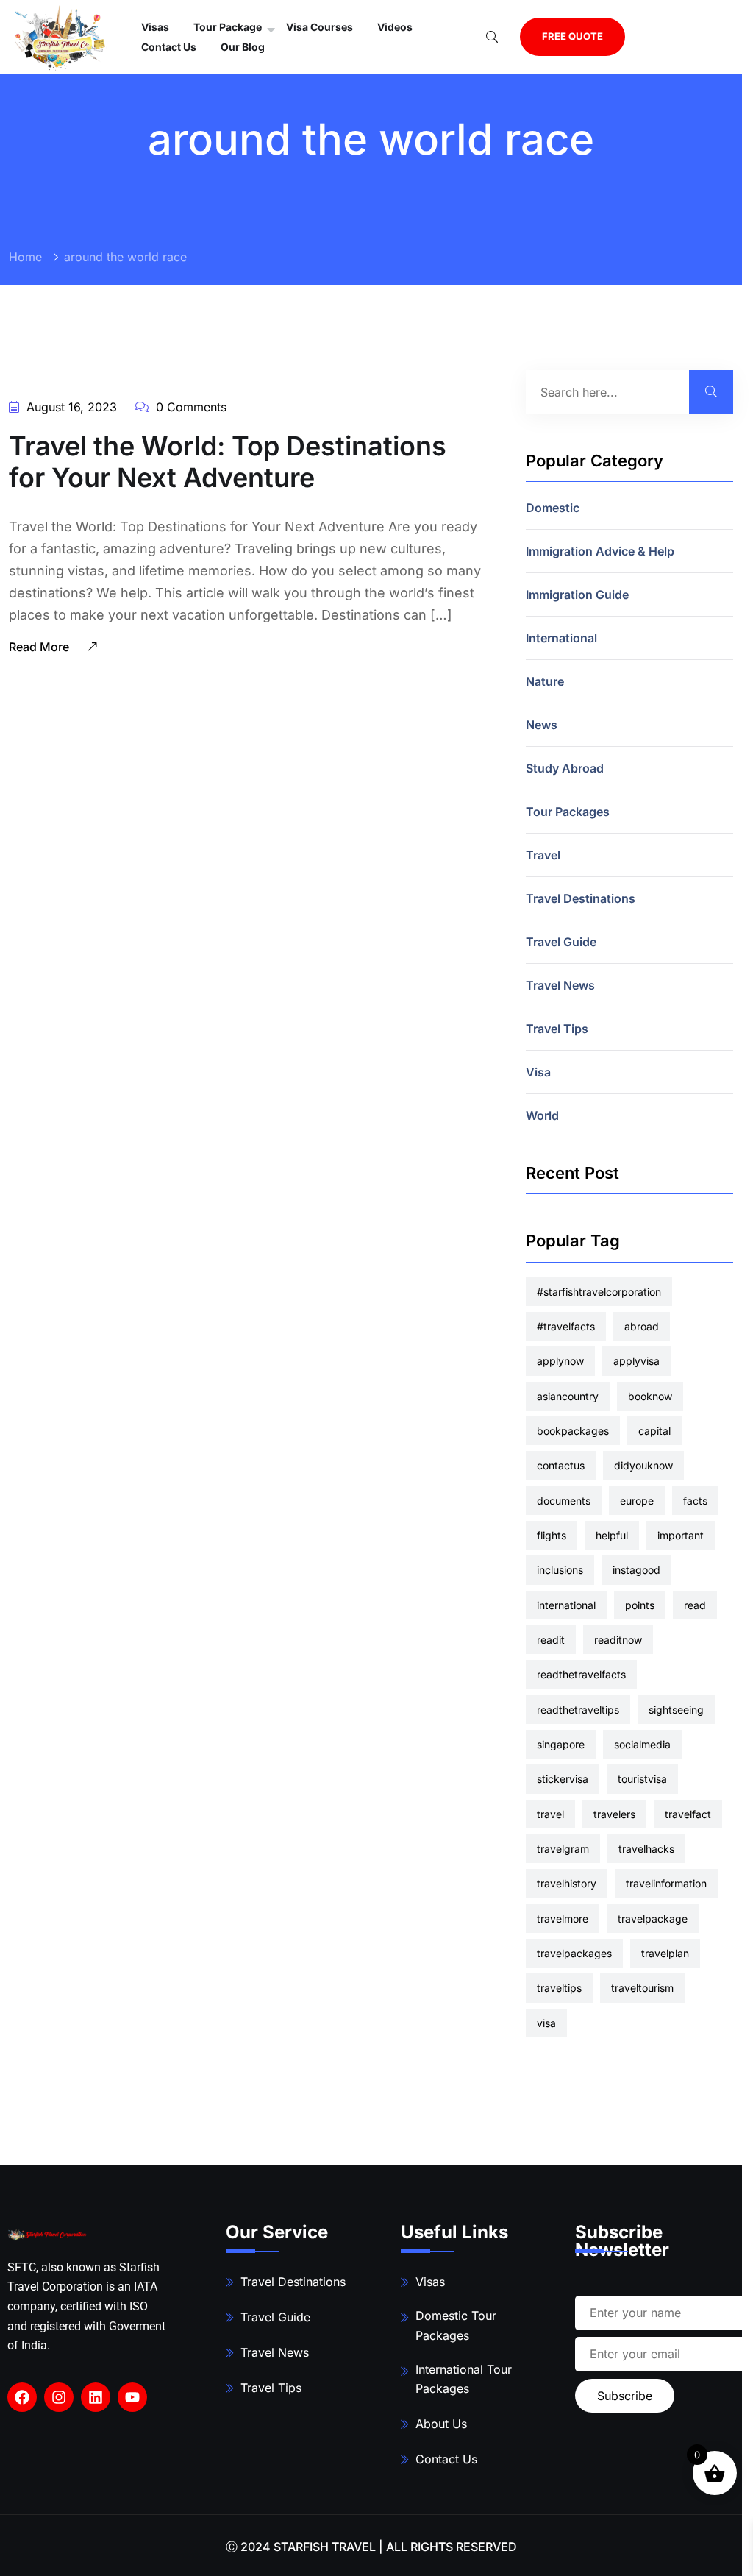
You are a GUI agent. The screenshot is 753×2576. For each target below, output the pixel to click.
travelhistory (567, 1883)
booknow (650, 1396)
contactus (561, 1465)
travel (550, 1814)
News (542, 725)
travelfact (688, 1814)
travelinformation (666, 1883)
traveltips (559, 1988)
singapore (561, 1744)
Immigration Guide (577, 595)
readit (551, 1640)
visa (546, 2023)
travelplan (665, 1953)
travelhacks (646, 1849)
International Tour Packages (464, 2379)
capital (654, 1431)
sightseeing (676, 1710)
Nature (545, 681)
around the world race (125, 257)
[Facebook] (22, 2397)
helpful (612, 1535)
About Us (441, 2424)
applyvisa (636, 1361)
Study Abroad (565, 768)
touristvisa (642, 1779)
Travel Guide (561, 942)
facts (695, 1501)
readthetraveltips (578, 1710)
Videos (395, 27)
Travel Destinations (581, 898)
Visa (538, 1072)
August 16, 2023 (70, 407)
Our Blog (243, 47)
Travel (543, 855)
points (640, 1605)
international (566, 1605)
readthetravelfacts (581, 1674)
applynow (560, 1361)
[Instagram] (59, 2397)
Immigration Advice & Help (600, 551)
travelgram (563, 1849)
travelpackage (653, 1919)
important (681, 1535)
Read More (40, 647)
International (561, 638)
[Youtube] (132, 2397)
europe (637, 1501)
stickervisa (563, 1779)
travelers (614, 1814)
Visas (430, 2282)
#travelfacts (566, 1326)
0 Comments (189, 407)
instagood (636, 1570)
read (695, 1605)
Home (25, 257)
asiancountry (568, 1396)
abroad (642, 1326)
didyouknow (643, 1465)
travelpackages (574, 1953)
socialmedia (642, 1744)
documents (564, 1501)
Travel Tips (557, 1029)
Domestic (553, 508)
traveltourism (642, 1988)
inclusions (560, 1570)
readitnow (618, 1640)
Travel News (560, 985)
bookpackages (573, 1431)
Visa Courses (320, 27)
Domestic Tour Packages (456, 2325)
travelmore (563, 1919)
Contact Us (169, 47)
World (542, 1115)
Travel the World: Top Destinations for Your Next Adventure (228, 462)
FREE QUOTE (572, 36)
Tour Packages (568, 812)
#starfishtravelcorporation (599, 1292)
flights (552, 1535)
